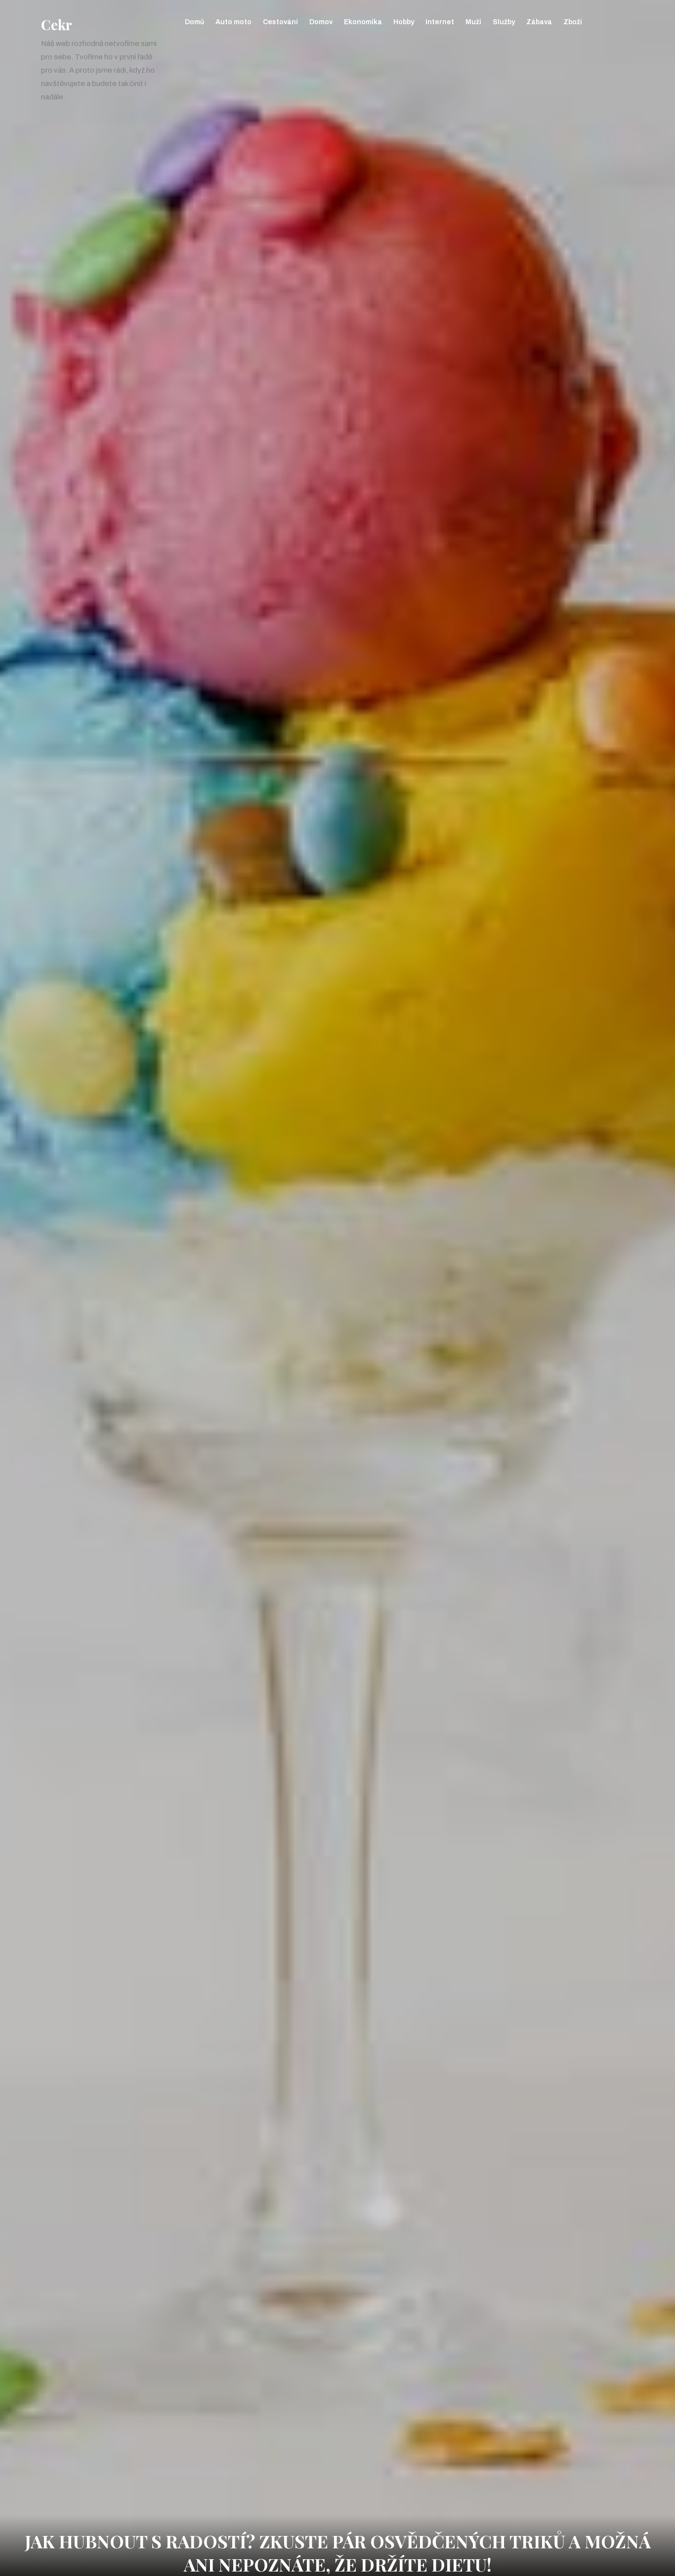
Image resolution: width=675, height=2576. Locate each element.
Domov (321, 22)
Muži (473, 22)
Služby (504, 22)
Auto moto (233, 22)
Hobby (404, 22)
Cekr (57, 24)
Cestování (280, 22)
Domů (194, 22)
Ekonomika (363, 22)
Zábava (539, 22)
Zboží (573, 22)
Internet (440, 22)
